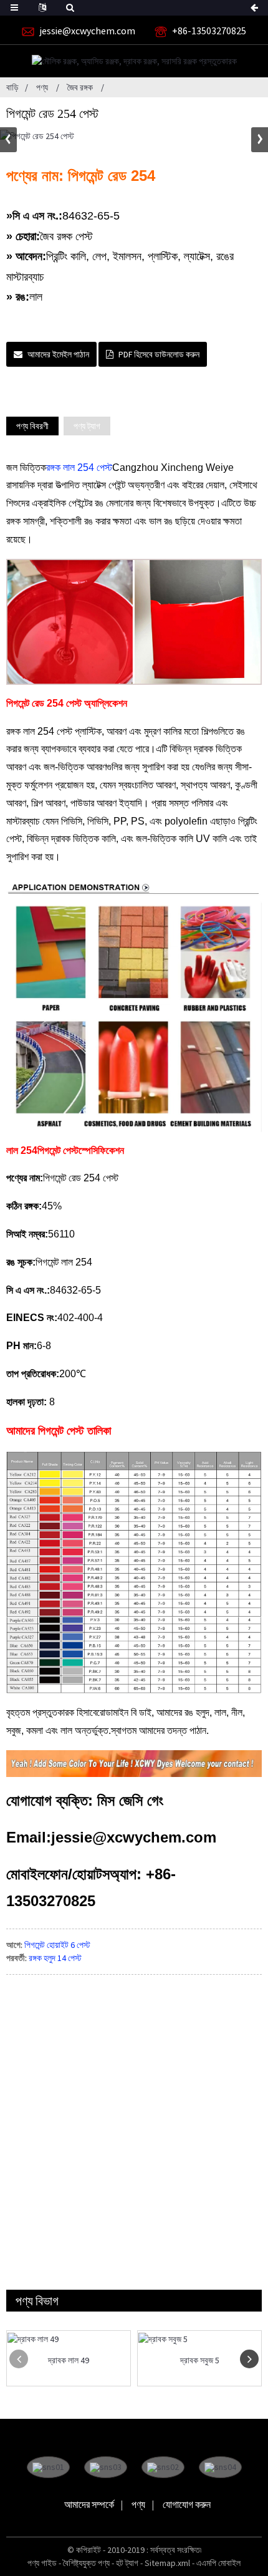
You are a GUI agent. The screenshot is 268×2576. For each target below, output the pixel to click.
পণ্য (42, 87)
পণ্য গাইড (42, 2563)
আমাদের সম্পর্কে (89, 2504)
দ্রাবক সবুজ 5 (200, 2361)
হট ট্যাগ (127, 2563)
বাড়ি (12, 87)
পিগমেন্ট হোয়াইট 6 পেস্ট (57, 1945)
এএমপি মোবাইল (218, 2563)
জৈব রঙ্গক (80, 87)
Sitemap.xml (167, 2563)
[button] (260, 140)
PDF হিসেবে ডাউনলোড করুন (159, 354)
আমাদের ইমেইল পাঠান (58, 354)
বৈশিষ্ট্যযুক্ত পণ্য (86, 2563)
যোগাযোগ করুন (187, 2504)
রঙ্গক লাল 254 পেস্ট (79, 467)
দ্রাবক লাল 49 (69, 2361)
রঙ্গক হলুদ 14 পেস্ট (55, 1958)
